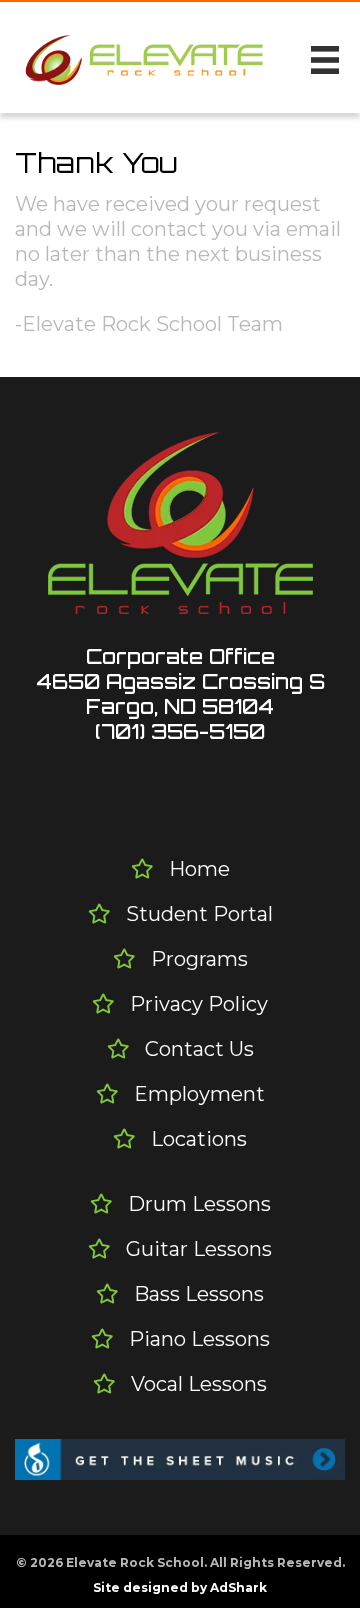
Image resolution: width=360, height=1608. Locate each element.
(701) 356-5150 (180, 731)
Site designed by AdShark (180, 1587)
